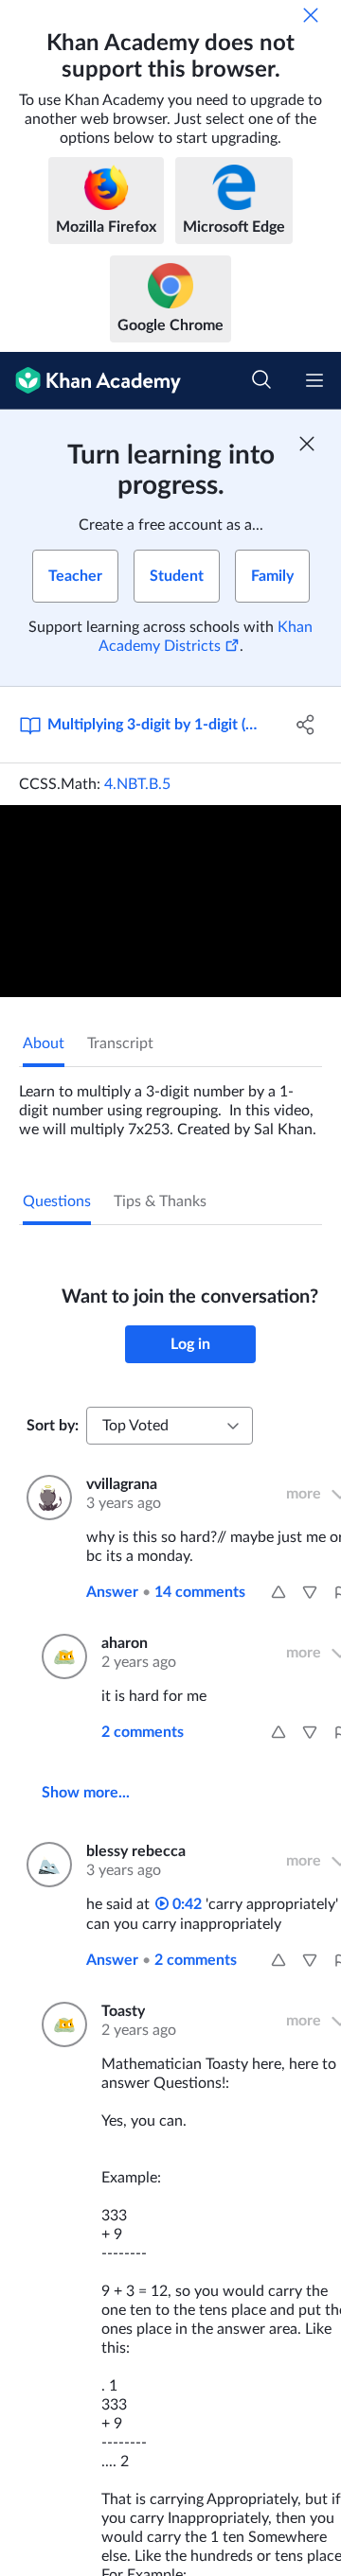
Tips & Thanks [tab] (160, 1201)
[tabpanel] (170, 1103)
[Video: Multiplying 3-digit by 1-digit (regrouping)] (170, 901)
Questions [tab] (57, 1201)
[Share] (306, 725)
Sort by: (53, 1426)
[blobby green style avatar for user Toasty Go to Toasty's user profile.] (60, 2024)
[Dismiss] (311, 15)
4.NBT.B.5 (137, 784)
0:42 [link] (185, 1904)
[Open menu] (314, 380)
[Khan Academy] (90, 381)
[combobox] (170, 1426)
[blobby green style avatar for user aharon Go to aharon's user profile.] (60, 1656)
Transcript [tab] (120, 1043)
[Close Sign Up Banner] (307, 444)
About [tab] (44, 1043)
